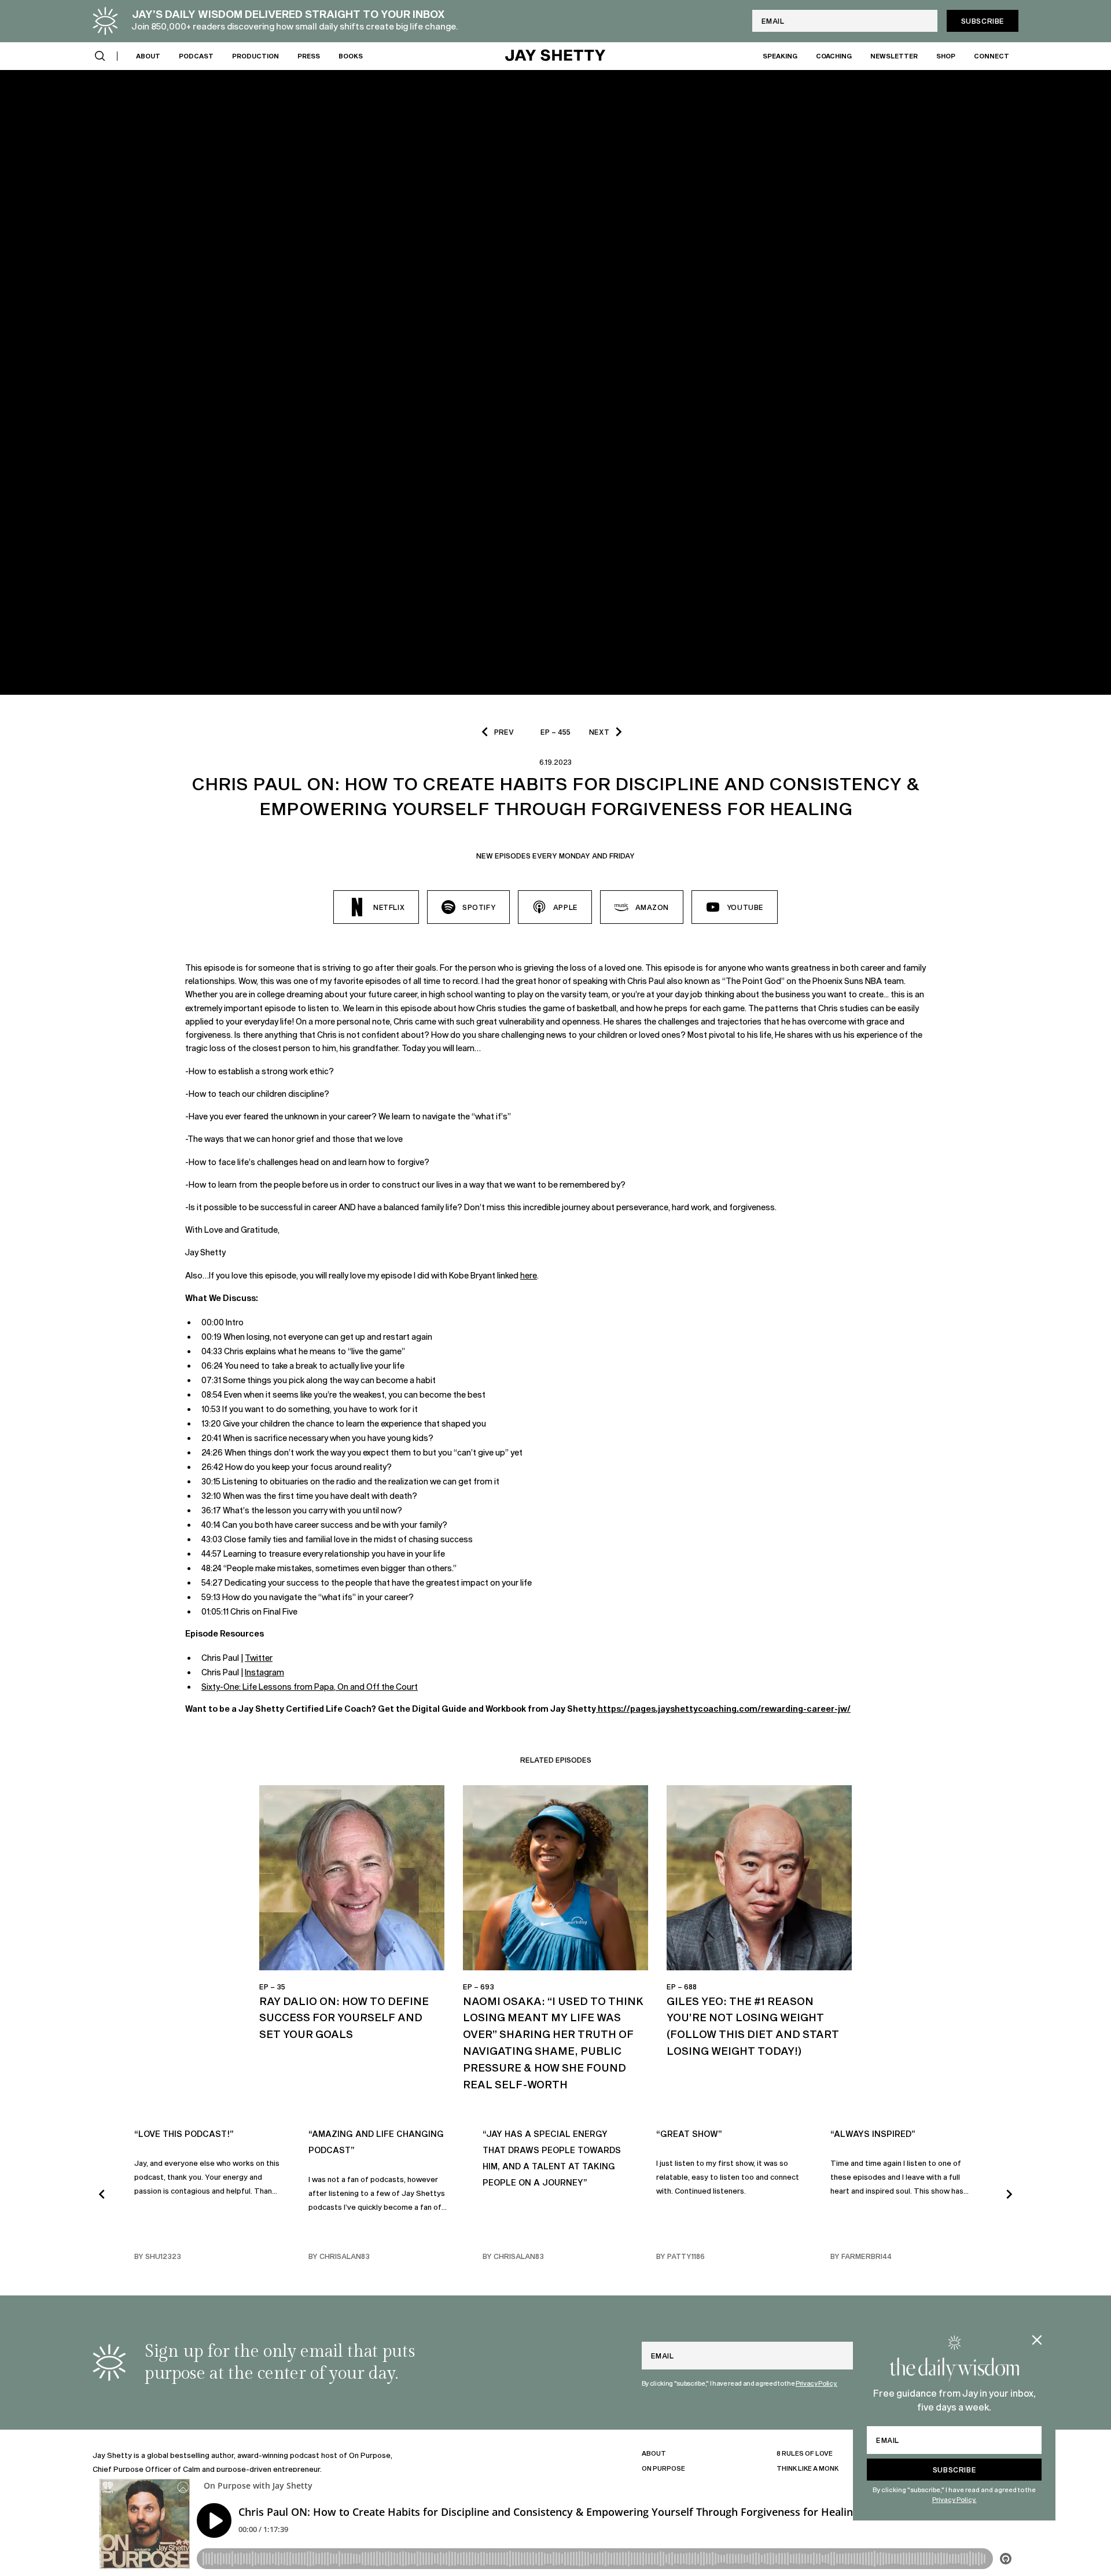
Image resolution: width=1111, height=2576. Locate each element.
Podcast (196, 55)
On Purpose (663, 2468)
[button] (100, 56)
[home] (555, 56)
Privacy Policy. (954, 2499)
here (529, 1275)
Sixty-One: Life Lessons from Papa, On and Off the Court (310, 1687)
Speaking (780, 55)
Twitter (259, 1658)
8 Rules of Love (805, 2453)
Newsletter (894, 55)
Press (309, 55)
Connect (992, 55)
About (148, 55)
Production (255, 55)
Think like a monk (808, 2468)
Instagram (264, 1672)
